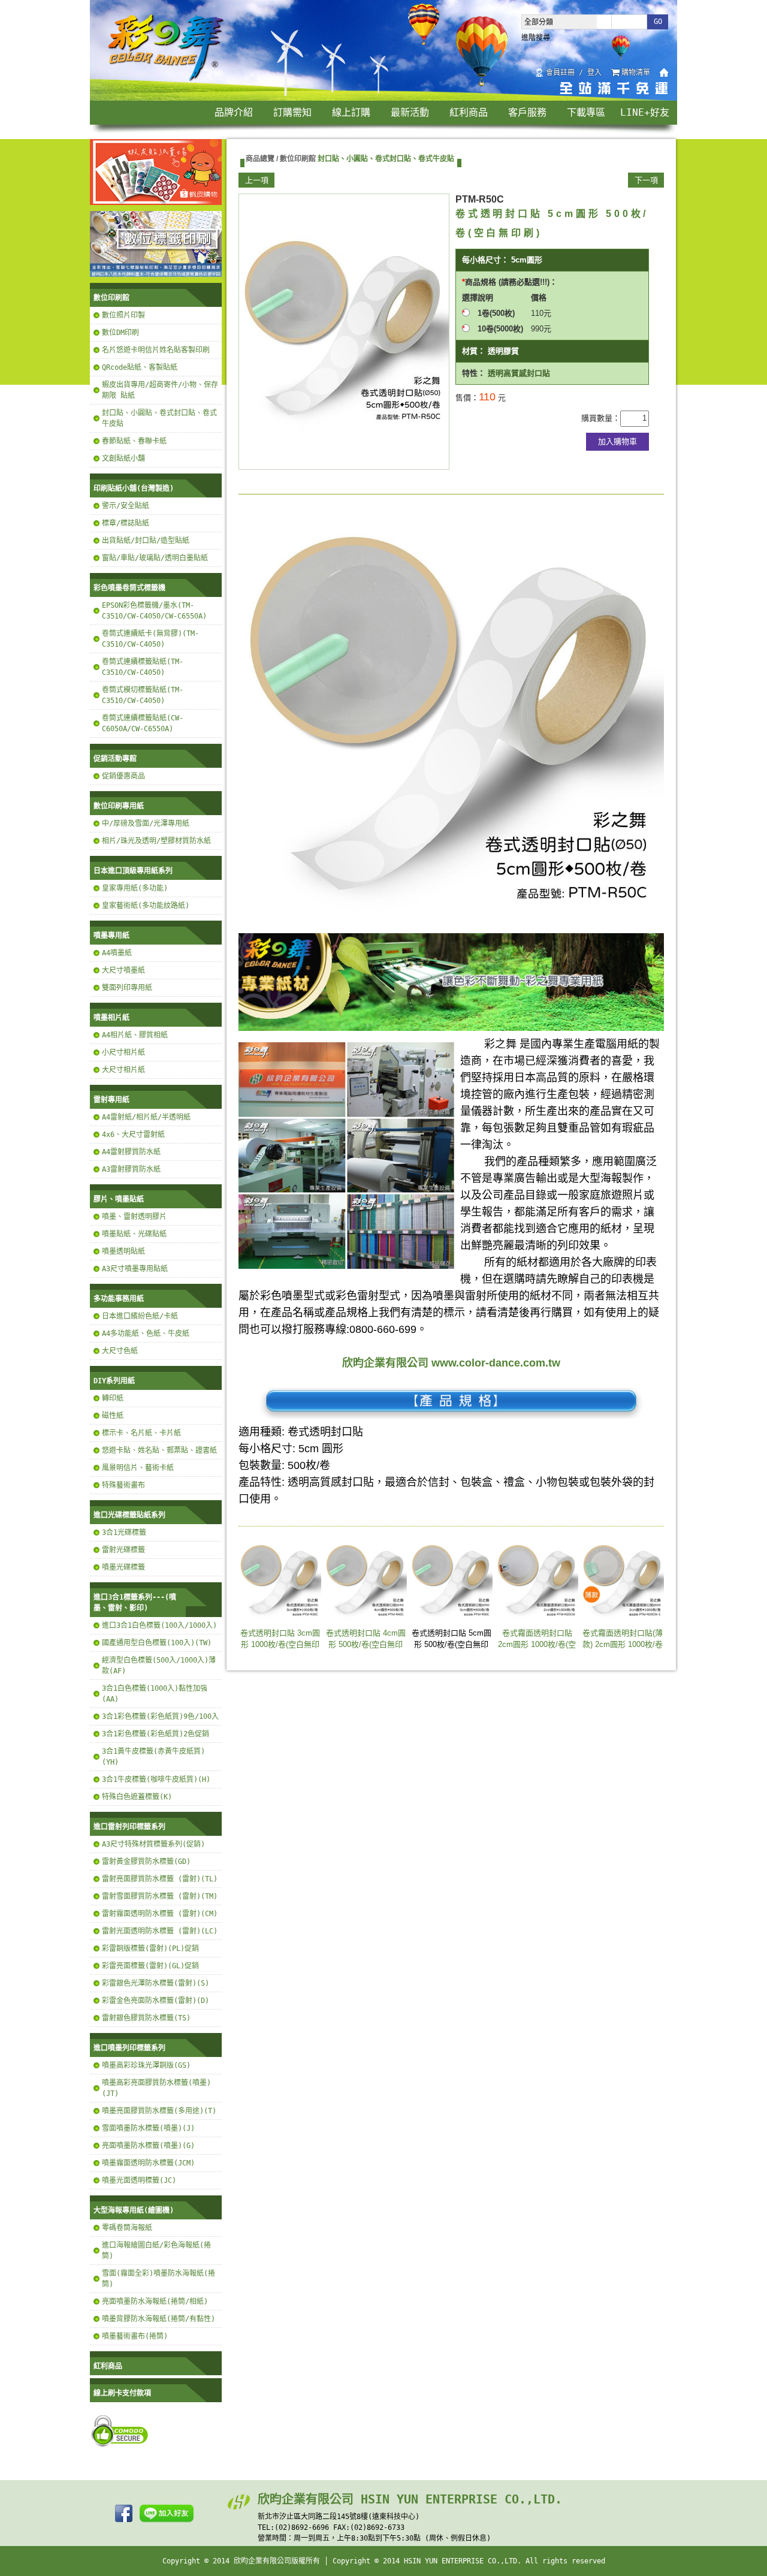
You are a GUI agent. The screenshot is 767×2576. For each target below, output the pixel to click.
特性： (474, 373)
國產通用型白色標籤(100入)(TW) (157, 1643)
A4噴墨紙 (117, 953)
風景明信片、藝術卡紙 (138, 1468)
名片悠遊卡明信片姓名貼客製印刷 (156, 350)
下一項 (646, 180)
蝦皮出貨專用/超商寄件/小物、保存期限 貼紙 (160, 390)
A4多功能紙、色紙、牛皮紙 (146, 1334)
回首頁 (664, 73)
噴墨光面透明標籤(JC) (139, 2180)
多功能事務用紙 (119, 1299)
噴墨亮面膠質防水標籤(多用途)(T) (159, 2111)
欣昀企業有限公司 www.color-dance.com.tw (451, 1363)
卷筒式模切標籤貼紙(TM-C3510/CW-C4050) (143, 695)
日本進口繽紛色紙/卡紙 (140, 1316)
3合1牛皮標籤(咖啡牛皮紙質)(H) (156, 1779)
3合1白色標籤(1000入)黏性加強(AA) (155, 1694)
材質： (474, 351)
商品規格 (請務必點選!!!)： (511, 282)
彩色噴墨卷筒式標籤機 (129, 588)
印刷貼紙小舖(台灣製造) (134, 488)
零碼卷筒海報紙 (127, 2228)
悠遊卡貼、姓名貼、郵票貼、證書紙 (159, 1450)
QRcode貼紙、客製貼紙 (140, 367)
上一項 (257, 180)
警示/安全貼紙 (126, 506)
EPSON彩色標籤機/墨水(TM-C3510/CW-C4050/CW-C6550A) (154, 611)
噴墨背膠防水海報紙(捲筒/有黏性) (158, 2319)
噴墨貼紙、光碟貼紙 (134, 1234)
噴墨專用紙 (111, 936)
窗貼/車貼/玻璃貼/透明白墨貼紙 (155, 558)
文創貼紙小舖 (123, 459)
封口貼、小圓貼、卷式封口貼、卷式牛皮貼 (159, 418)
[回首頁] (166, 80)
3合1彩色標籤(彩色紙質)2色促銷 (155, 1734)
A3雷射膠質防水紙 (131, 1169)
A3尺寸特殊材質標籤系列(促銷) (153, 1844)
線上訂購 (351, 112)
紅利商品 (469, 112)
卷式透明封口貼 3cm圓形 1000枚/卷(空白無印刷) (280, 1645)
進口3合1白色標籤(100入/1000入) (159, 1625)
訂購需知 (292, 112)
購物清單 (636, 73)
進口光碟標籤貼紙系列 (129, 1515)
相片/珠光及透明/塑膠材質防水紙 (156, 841)
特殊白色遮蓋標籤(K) (137, 1797)
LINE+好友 (645, 112)
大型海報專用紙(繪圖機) (134, 2210)
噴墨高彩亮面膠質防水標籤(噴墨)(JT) (156, 2088)
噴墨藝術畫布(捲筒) (135, 2336)
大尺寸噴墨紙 (123, 970)
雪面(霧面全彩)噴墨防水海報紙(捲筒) (158, 2279)
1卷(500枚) (496, 313)
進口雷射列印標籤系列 (129, 1827)
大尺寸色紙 (120, 1351)
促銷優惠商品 (123, 776)
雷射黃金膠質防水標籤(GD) (146, 1862)
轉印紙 (113, 1398)
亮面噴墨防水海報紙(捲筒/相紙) (155, 2301)
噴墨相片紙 (111, 1018)
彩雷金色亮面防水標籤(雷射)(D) (155, 2001)
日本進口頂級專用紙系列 (133, 871)
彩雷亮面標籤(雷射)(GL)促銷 (150, 1966)
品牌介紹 (234, 112)
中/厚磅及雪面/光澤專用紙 (146, 824)
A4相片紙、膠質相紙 (135, 1035)
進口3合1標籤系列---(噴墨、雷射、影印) (135, 1603)
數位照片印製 (123, 315)
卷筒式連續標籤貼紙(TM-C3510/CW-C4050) (143, 667)
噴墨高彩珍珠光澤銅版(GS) (146, 2065)
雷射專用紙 (111, 1100)
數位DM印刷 (120, 333)
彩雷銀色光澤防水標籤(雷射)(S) (155, 1983)
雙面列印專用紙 (127, 988)
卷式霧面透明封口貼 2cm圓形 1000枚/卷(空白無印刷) (537, 1645)
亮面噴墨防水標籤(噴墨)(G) (148, 2146)
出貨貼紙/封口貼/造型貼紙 (146, 541)
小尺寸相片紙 (123, 1052)
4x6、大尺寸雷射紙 (133, 1135)
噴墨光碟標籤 (123, 1567)
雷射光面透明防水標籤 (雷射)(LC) (160, 1931)
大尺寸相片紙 (123, 1070)
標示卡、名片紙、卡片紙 (141, 1433)
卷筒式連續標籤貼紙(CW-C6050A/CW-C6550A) (143, 723)
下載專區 (586, 112)
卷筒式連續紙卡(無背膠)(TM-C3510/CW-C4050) (150, 639)
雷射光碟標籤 (123, 1550)
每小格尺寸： (485, 260)
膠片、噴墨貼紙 (119, 1199)
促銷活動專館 (115, 759)
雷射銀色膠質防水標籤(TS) (146, 2018)
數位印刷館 (111, 298)
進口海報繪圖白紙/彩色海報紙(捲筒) (156, 2251)
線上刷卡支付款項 (122, 2393)
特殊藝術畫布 (123, 1485)
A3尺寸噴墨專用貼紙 (135, 1269)
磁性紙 (113, 1416)
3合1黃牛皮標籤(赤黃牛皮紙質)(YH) (153, 1757)
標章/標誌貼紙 (126, 523)
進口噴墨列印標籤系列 (129, 2048)
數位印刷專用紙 (119, 806)
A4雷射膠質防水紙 (131, 1152)
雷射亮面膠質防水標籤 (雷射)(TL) (160, 1879)
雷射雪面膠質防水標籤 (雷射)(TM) (160, 1896)
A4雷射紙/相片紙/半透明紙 (146, 1117)
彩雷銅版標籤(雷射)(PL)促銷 (150, 1948)
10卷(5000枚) (504, 329)
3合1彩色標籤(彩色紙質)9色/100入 (160, 1717)
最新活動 (410, 112)
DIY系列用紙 (114, 1381)
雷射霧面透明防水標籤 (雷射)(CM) (160, 1914)
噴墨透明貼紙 (123, 1251)
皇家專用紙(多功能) (135, 888)
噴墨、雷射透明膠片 (134, 1217)
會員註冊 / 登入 (574, 73)
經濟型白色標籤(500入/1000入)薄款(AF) (159, 1666)
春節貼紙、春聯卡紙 (134, 441)
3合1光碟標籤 (124, 1533)
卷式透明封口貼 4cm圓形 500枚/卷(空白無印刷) (366, 1645)
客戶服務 (527, 112)
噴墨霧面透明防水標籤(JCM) (148, 2163)
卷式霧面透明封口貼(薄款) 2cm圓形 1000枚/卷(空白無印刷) (623, 1645)
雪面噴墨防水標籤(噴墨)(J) (148, 2128)
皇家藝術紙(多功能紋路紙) (146, 906)
